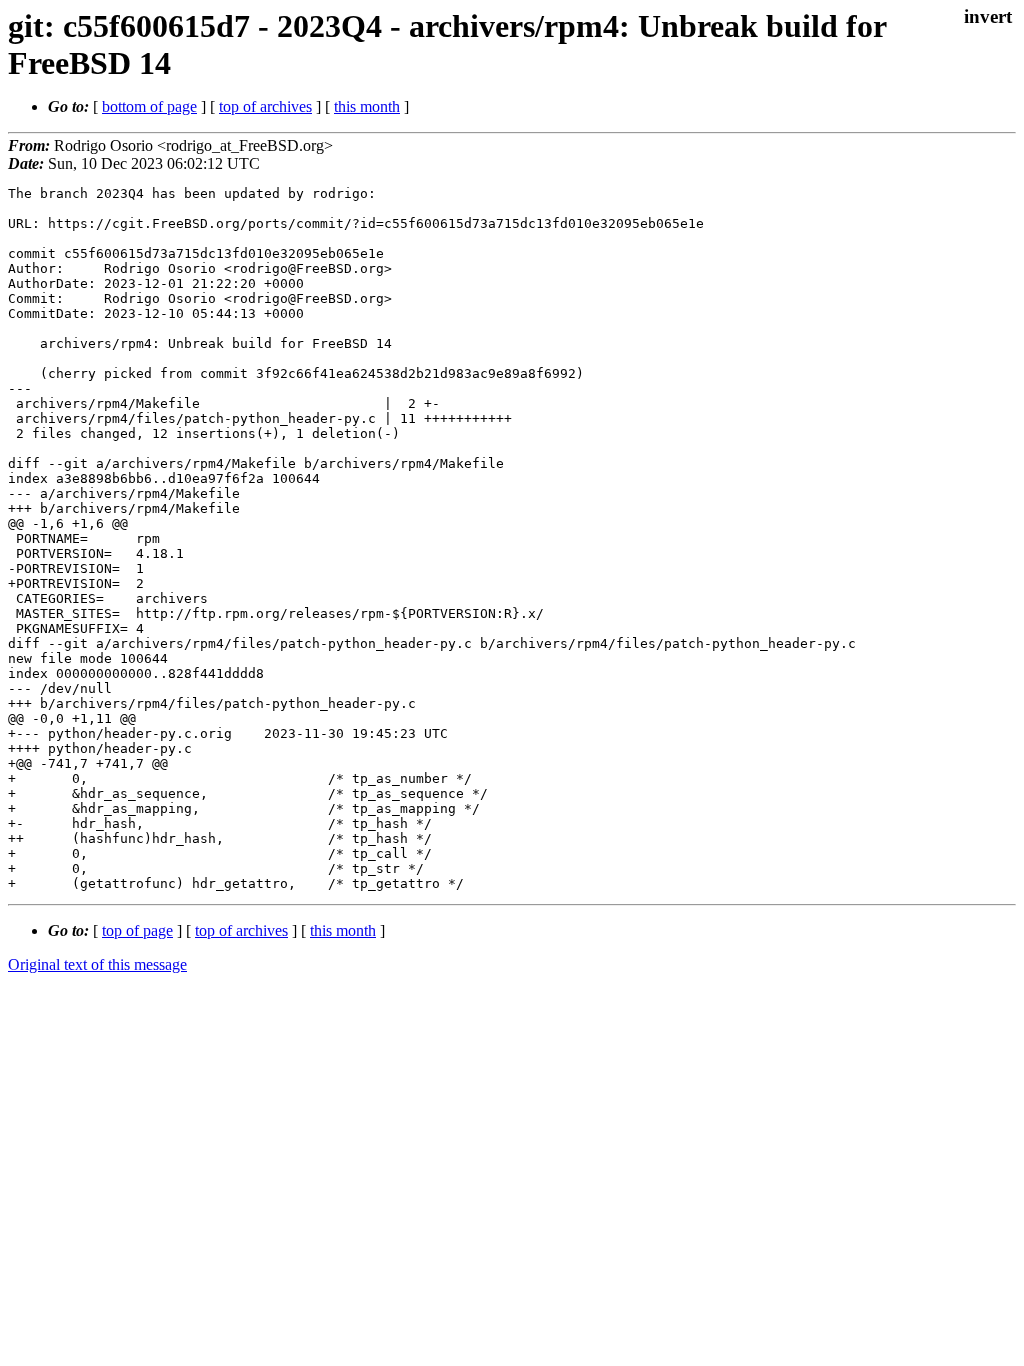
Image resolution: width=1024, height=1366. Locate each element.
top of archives (265, 106)
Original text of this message (97, 964)
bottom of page (149, 106)
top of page (137, 930)
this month (367, 106)
